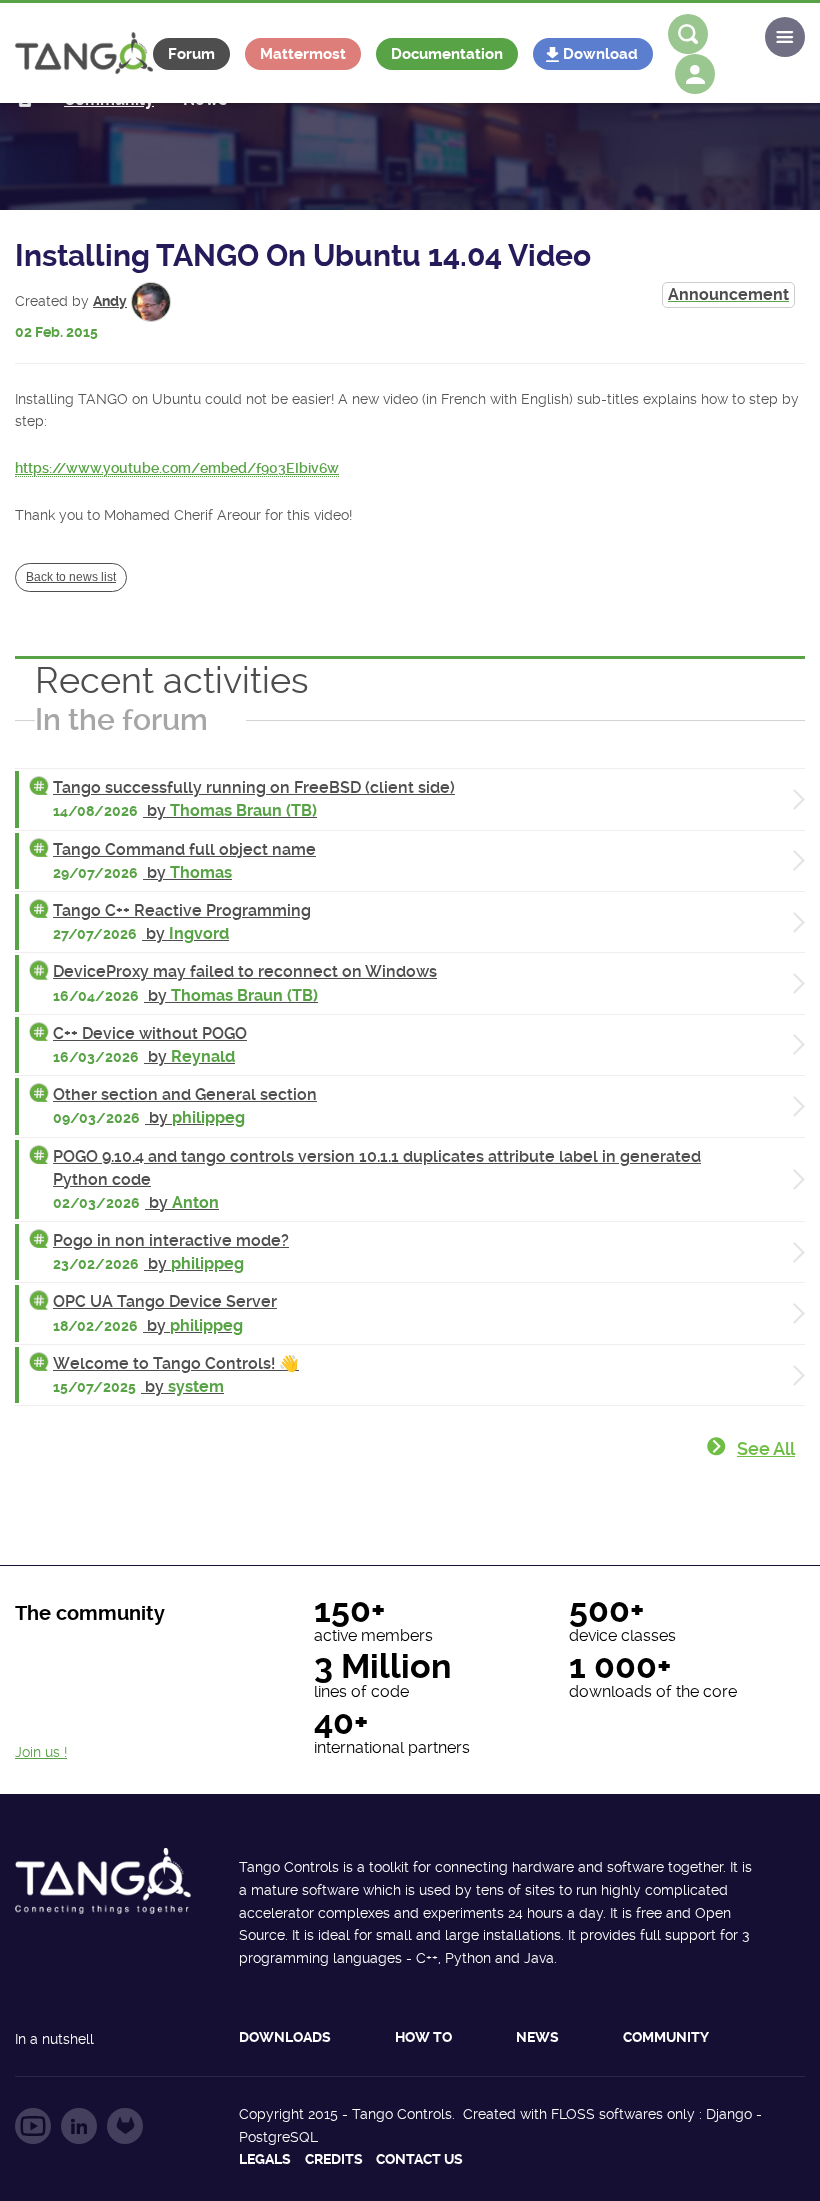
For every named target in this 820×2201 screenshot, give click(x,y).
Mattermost (303, 54)
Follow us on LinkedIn (79, 2126)
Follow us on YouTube (33, 2126)
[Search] (688, 34)
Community (666, 2037)
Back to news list (71, 577)
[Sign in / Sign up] (695, 74)
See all (766, 1448)
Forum (191, 54)
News (537, 2037)
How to (423, 2037)
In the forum (121, 719)
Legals (265, 2159)
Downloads (285, 2037)
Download (600, 54)
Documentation (447, 54)
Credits (334, 2159)
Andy (110, 301)
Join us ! (41, 1752)
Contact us (419, 2159)
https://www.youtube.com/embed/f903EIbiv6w (177, 468)
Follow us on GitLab (125, 2126)
